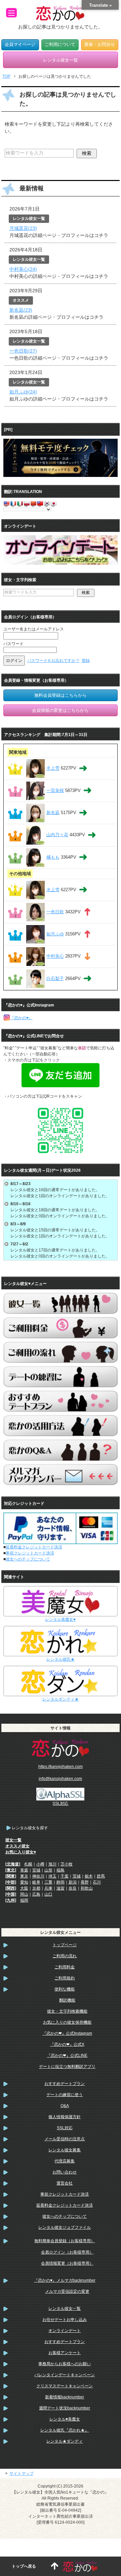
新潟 (73, 1882)
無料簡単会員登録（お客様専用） (65, 2241)
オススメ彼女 (17, 1846)
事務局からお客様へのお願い (65, 2364)
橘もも (53, 857)
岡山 (24, 1894)
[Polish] (27, 503)
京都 (36, 1888)
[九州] (11, 1900)
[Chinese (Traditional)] (40, 503)
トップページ (65, 1945)
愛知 (24, 1882)
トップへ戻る (24, 2566)
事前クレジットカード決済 (30, 1553)
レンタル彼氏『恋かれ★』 (65, 2430)
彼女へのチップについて (28, 1559)
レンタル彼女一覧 (65, 2309)
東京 (24, 1876)
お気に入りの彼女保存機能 (67, 2022)
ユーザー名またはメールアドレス (34, 629)
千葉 (65, 1876)
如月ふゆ (55, 934)
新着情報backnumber (65, 2397)
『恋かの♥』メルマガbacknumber (65, 2280)
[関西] (11, 1888)
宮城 (36, 1870)
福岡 (24, 1900)
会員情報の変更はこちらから (60, 710)
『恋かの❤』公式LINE (67, 2056)
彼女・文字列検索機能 (67, 2011)
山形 (48, 1870)
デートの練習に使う (65, 2095)
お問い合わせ (65, 2172)
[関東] (11, 1876)
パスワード (13, 644)
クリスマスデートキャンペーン (65, 2386)
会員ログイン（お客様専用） (67, 2252)
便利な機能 (65, 1989)
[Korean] (47, 503)
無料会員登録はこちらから (61, 695)
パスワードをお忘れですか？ (53, 661)
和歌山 (87, 1888)
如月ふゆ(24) (23, 392)
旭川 (52, 1864)
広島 (36, 1894)
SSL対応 (65, 2128)
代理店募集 (65, 2161)
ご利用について (60, 45)
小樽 (40, 1864)
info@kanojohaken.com (60, 1779)
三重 (48, 1882)
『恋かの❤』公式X (67, 2044)
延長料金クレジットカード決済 (34, 1547)
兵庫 (48, 1888)
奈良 (73, 1888)
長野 (85, 1882)
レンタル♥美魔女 (65, 2419)
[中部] (11, 1882)
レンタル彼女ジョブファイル (65, 2227)
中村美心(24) (23, 269)
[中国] (11, 1894)
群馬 (101, 1876)
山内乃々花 (57, 835)
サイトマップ (22, 2473)
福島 (61, 1870)
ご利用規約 (65, 1978)
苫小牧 (67, 1864)
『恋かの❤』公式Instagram (67, 2033)
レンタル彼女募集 (65, 2150)
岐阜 (36, 1882)
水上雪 (53, 768)
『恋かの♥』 (21, 1018)
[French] (13, 503)
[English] (6, 503)
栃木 (89, 1876)
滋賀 (61, 1888)
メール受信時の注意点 (65, 2139)
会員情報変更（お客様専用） (67, 2263)
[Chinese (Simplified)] (33, 503)
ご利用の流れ (65, 1956)
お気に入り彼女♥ (21, 1852)
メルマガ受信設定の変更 (67, 2291)
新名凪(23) (21, 310)
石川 (97, 1882)
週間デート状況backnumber (65, 2408)
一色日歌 (55, 912)
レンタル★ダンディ (65, 2441)
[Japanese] (53, 503)
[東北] (11, 1870)
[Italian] (20, 503)
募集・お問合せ (100, 45)
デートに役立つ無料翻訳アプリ (67, 2067)
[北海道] (13, 1864)
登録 (86, 661)
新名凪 (53, 813)
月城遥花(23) (23, 228)
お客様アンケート (65, 2353)
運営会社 (65, 2183)
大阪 (24, 1888)
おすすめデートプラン (65, 2084)
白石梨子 (55, 978)
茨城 (77, 1876)
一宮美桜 (55, 790)
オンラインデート (65, 2331)
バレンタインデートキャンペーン (65, 2375)
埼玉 (52, 1876)
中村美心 (55, 956)
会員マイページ (20, 45)
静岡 (61, 1882)
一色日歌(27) (23, 351)
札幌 (28, 1864)
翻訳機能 (67, 2000)
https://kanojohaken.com (61, 1767)
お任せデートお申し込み (65, 2320)
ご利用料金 (65, 1967)
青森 (24, 1870)
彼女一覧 (13, 1840)
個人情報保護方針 (65, 2117)
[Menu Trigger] (11, 13)
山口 (48, 1894)
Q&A (65, 2106)
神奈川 (38, 1876)
